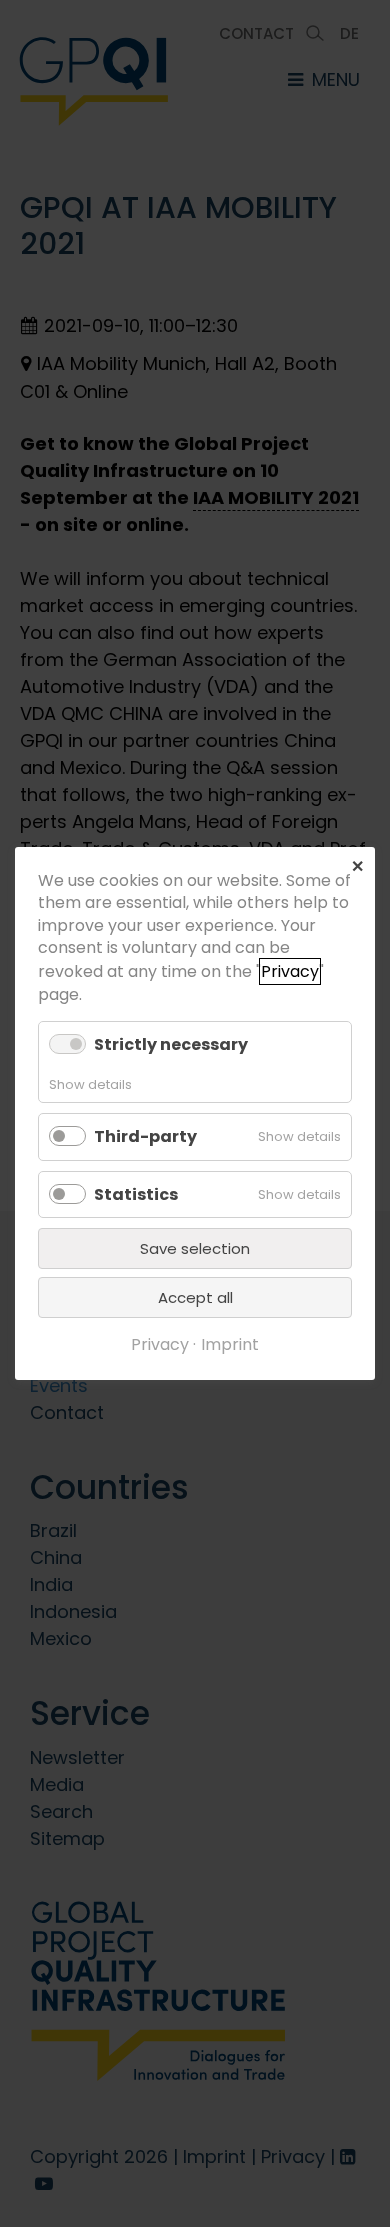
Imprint (230, 1344)
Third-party (145, 1136)
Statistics (136, 1194)
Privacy (290, 971)
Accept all (195, 1297)
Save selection (195, 1248)
